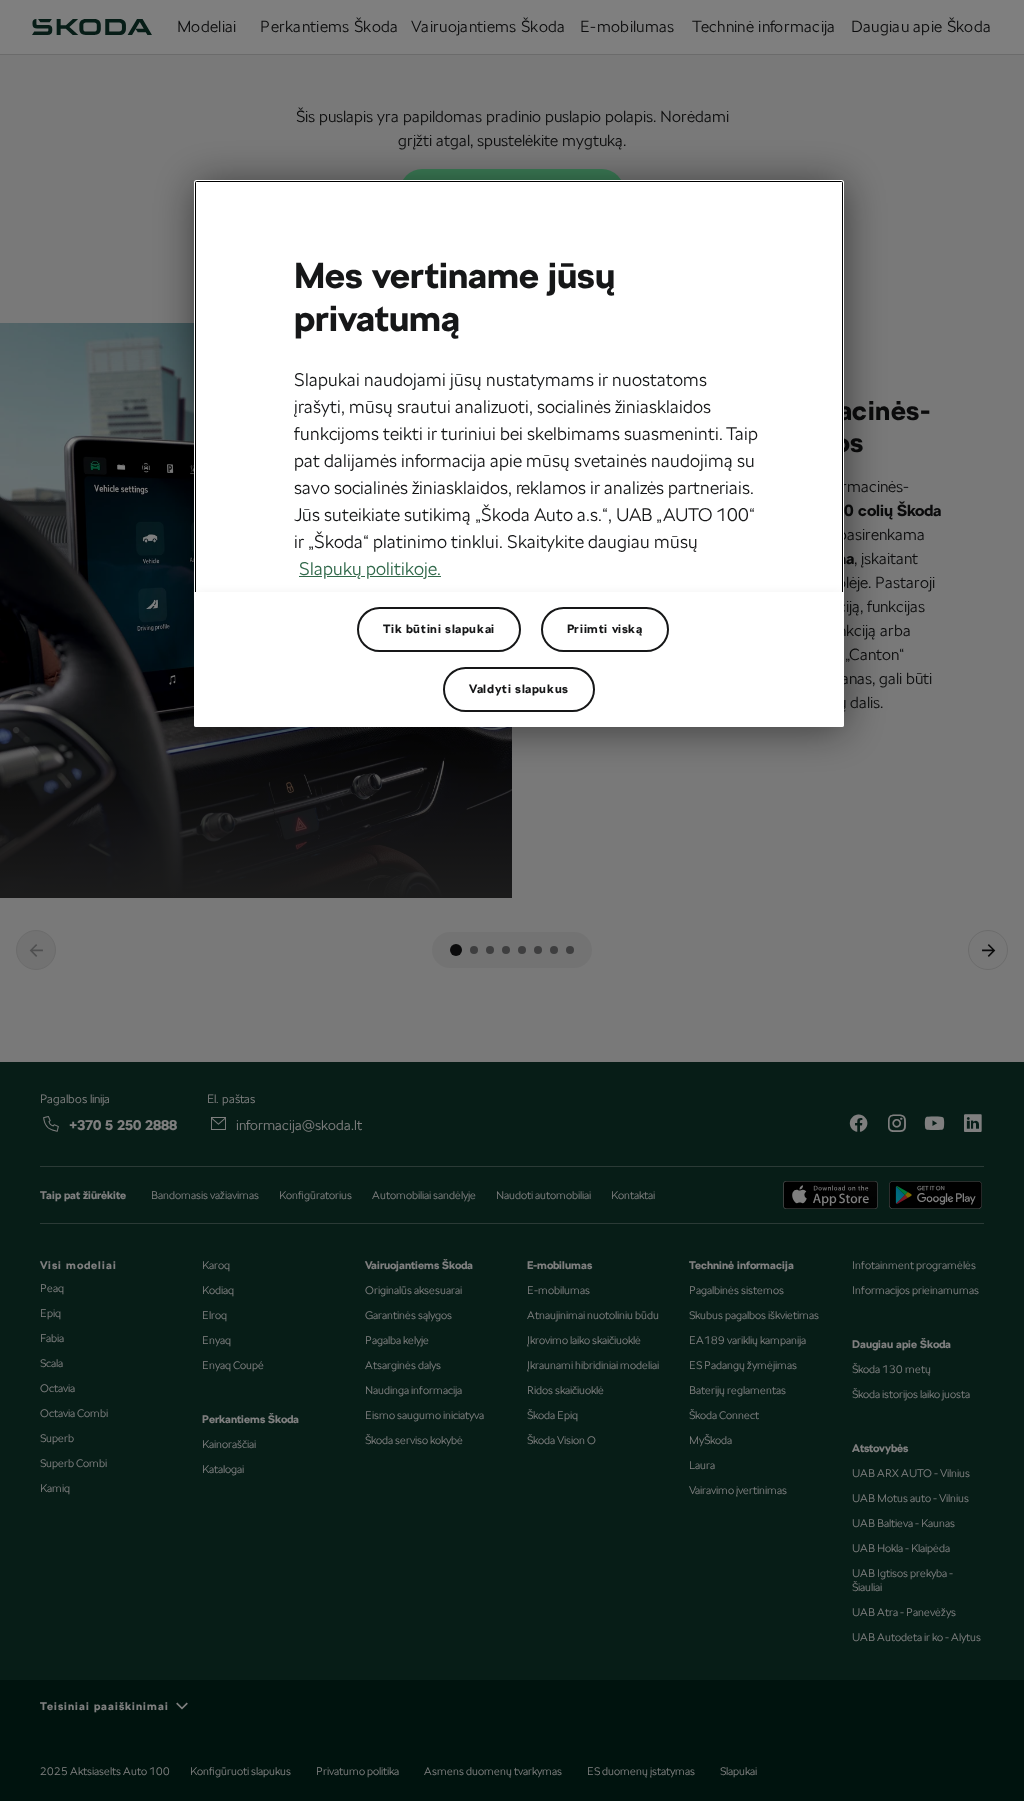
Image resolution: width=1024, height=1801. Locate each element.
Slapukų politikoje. (370, 568)
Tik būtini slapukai (438, 629)
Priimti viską (605, 629)
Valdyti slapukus (519, 689)
